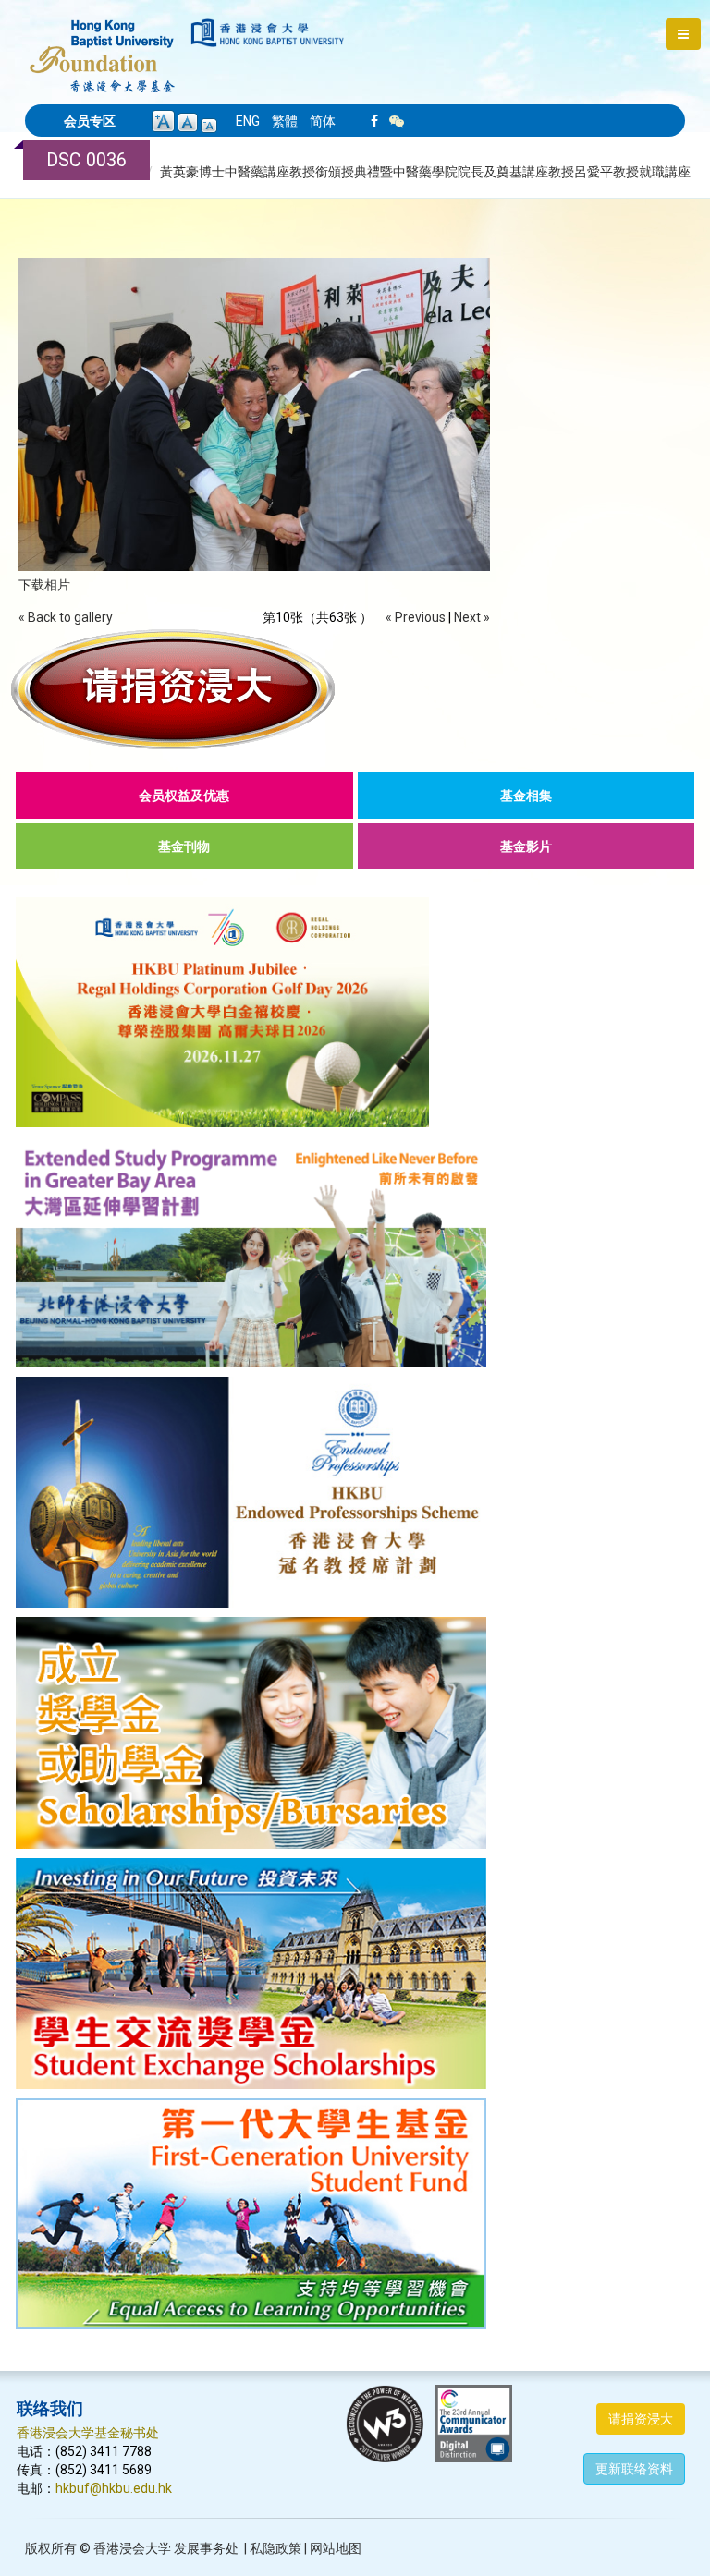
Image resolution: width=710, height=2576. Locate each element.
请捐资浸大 (641, 2419)
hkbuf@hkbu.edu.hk (114, 2488)
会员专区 (90, 121)
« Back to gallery (66, 617)
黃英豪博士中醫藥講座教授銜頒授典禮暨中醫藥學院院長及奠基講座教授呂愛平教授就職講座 (425, 172)
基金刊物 (184, 846)
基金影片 (526, 846)
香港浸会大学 (132, 2548)
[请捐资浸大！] (355, 689)
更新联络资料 (634, 2469)
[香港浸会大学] (268, 33)
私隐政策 (275, 2548)
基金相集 (526, 796)
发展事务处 (206, 2548)
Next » (472, 617)
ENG (248, 121)
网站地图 (336, 2548)
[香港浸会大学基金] (102, 46)
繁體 (285, 121)
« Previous (416, 617)
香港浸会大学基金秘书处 (88, 2433)
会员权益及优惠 (184, 796)
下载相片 (44, 585)
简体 (323, 121)
